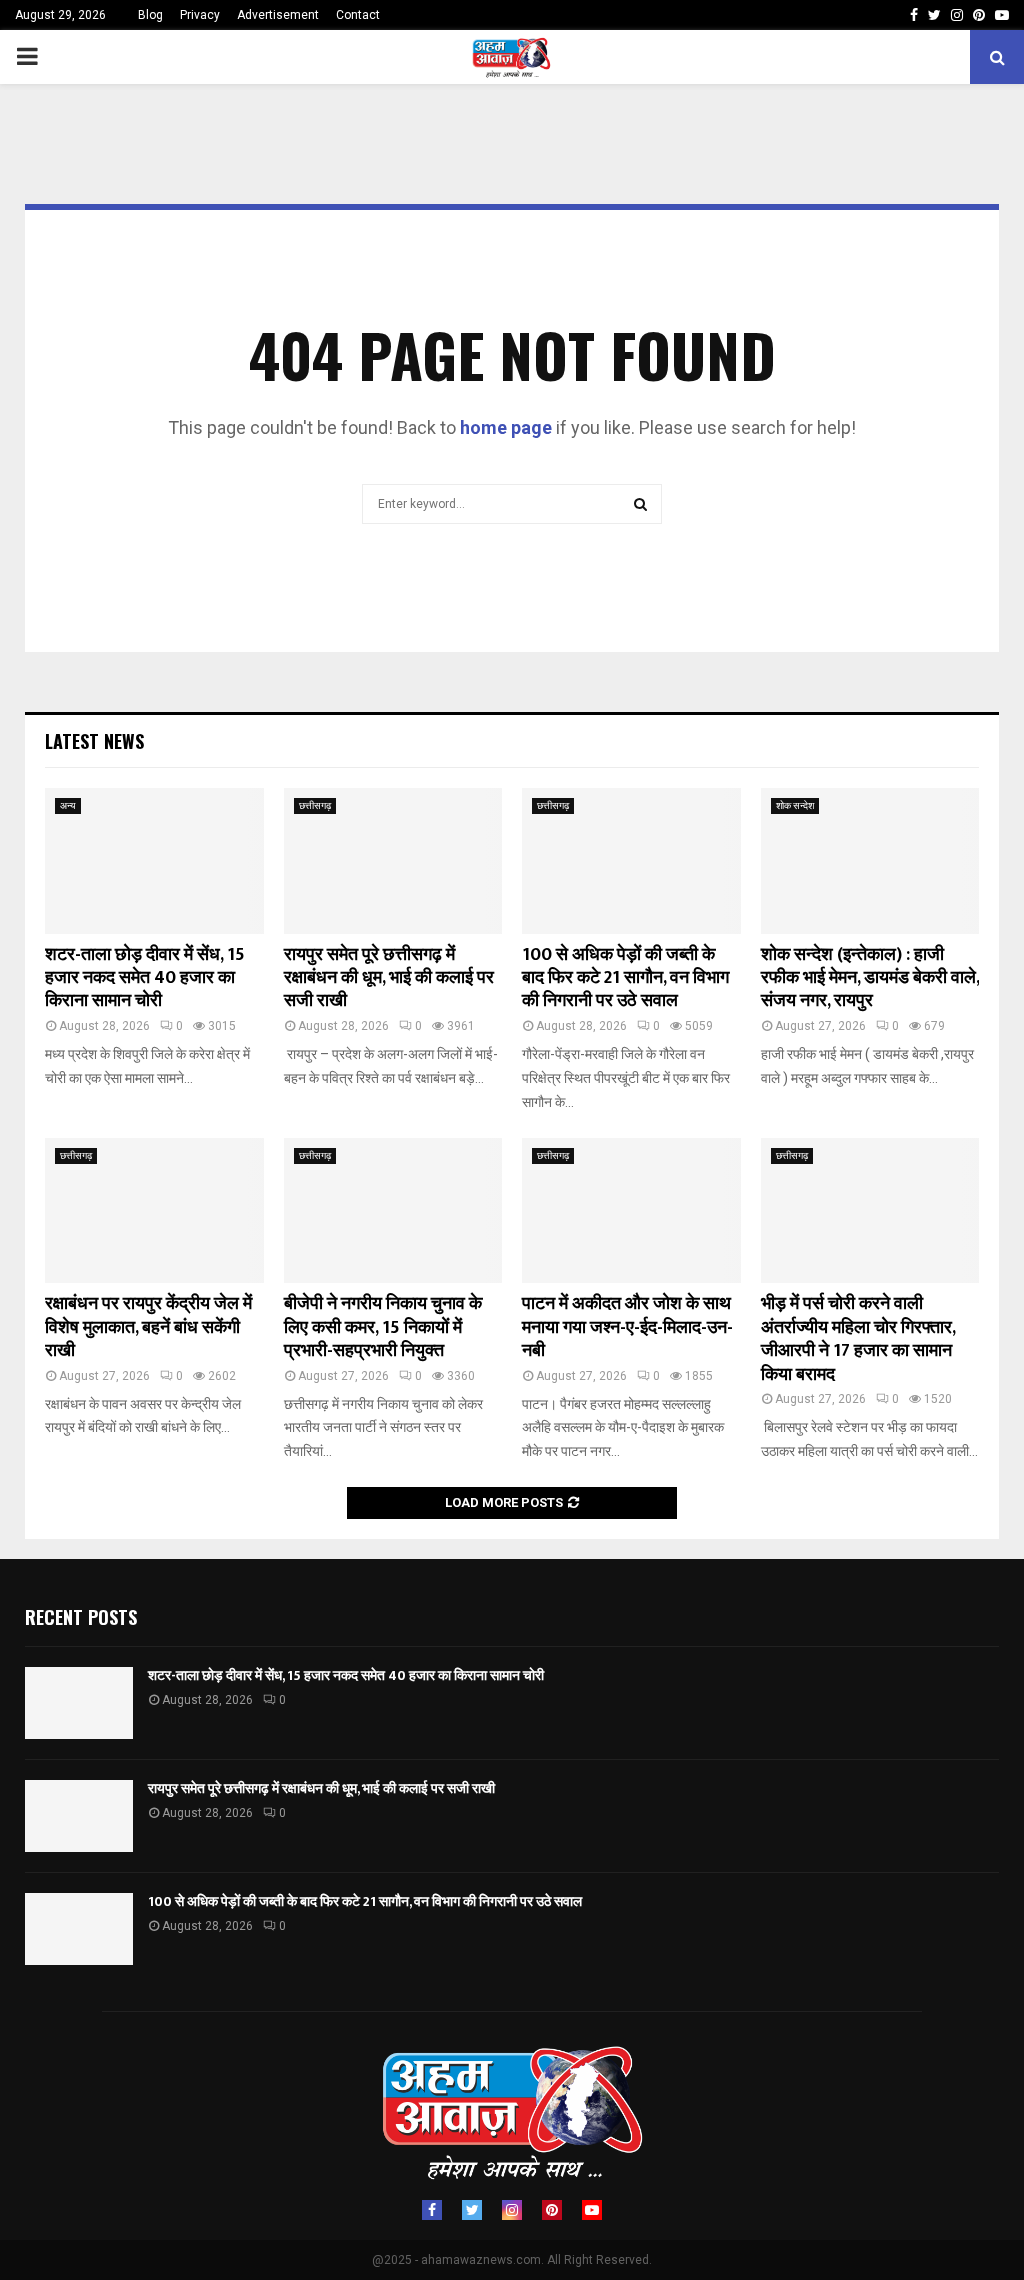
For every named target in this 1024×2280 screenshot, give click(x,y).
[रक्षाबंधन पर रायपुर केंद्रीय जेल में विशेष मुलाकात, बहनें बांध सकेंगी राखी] (154, 1211)
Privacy (200, 15)
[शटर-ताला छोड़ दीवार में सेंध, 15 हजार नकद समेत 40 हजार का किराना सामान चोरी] (154, 861)
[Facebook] (432, 2210)
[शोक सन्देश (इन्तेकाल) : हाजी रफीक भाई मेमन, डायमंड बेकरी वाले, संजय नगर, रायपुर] (870, 861)
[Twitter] (472, 2210)
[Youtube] (592, 2210)
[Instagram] (512, 2210)
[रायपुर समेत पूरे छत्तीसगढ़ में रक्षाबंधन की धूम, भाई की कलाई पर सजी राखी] (393, 861)
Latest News (94, 741)
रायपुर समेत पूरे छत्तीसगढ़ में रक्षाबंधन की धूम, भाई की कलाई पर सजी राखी (389, 978)
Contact (358, 15)
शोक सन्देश (795, 805)
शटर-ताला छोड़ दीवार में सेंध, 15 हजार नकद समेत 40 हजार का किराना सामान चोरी (145, 978)
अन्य (68, 805)
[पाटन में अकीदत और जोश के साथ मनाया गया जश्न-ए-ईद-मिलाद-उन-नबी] (631, 1211)
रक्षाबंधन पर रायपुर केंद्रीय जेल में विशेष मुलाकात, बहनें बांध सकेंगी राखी (148, 1327)
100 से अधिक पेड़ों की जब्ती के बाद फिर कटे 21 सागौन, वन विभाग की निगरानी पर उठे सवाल (625, 978)
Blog (150, 15)
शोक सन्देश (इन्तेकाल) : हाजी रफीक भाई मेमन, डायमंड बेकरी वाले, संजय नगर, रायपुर (870, 978)
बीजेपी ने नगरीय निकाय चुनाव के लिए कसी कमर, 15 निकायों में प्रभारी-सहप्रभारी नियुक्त (383, 1327)
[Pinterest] (552, 2210)
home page (506, 427)
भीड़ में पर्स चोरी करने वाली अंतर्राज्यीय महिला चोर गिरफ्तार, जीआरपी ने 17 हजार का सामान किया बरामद (858, 1339)
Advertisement (278, 15)
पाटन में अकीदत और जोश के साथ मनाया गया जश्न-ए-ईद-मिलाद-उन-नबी (627, 1327)
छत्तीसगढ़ (315, 805)
